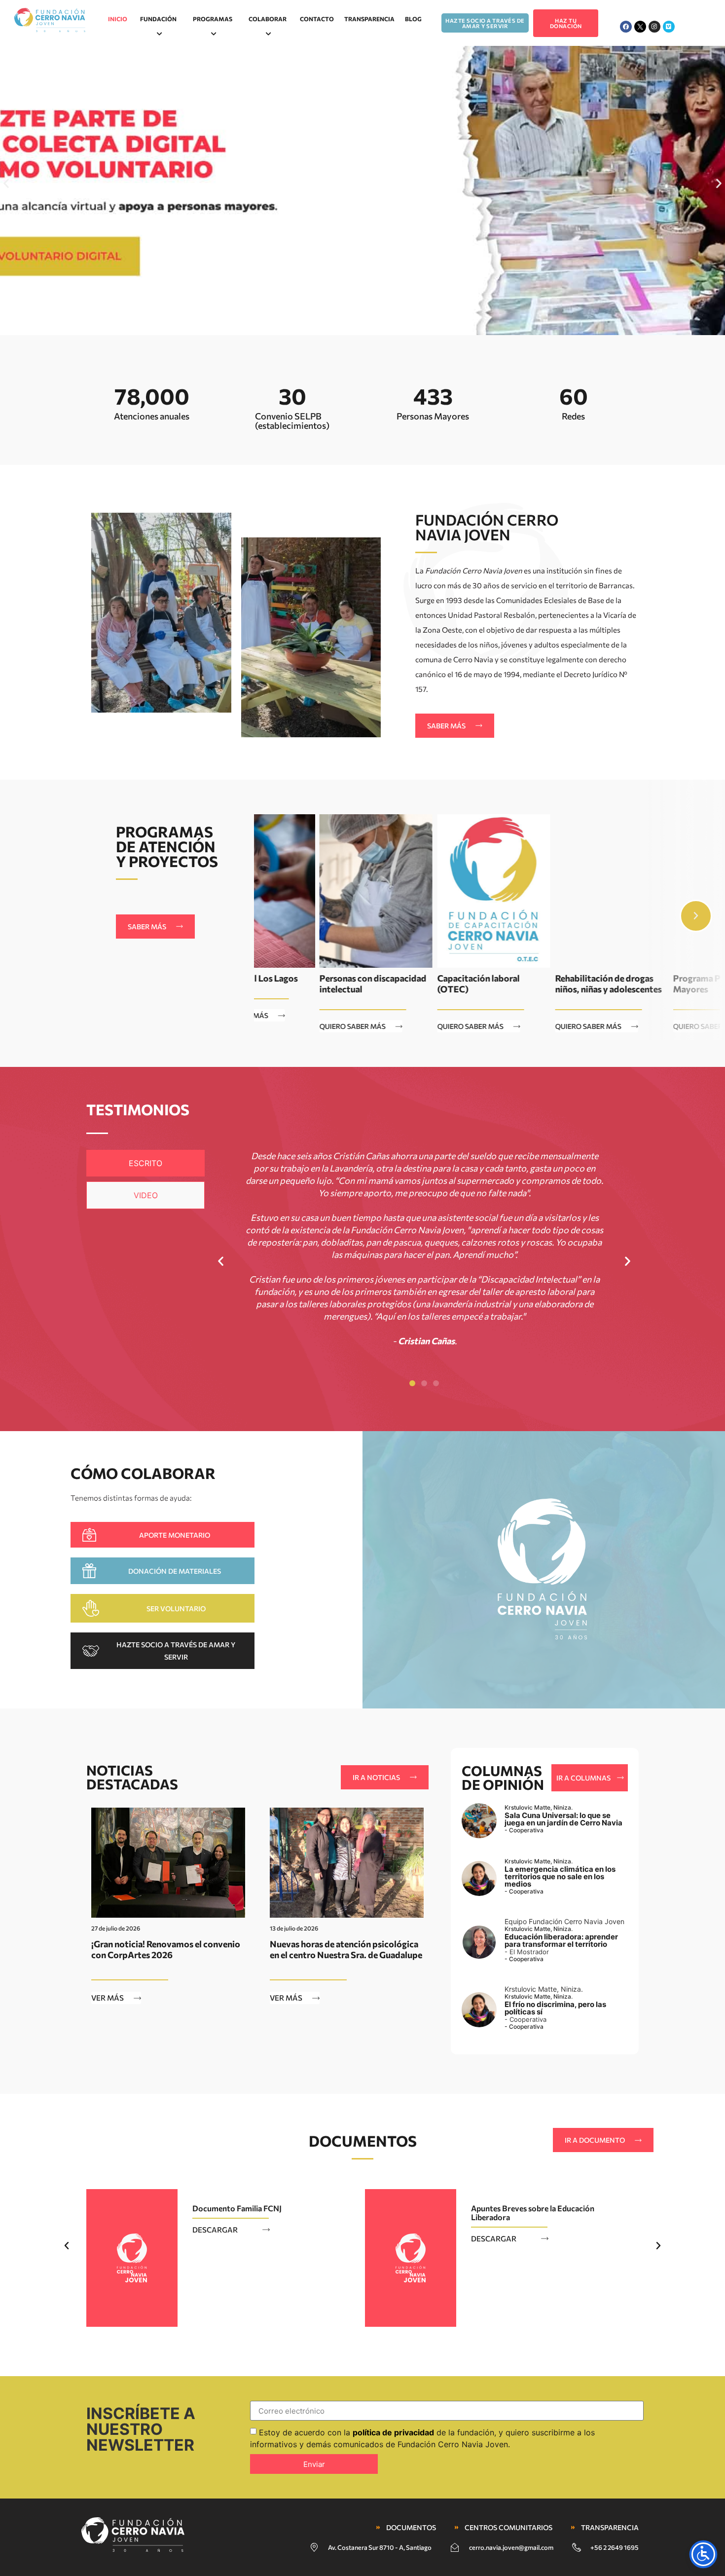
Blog (413, 19)
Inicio (118, 19)
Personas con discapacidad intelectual (308, 984)
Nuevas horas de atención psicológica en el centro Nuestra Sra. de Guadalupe (346, 1949)
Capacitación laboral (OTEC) (413, 984)
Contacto (317, 19)
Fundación (158, 19)
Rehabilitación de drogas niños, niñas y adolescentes (543, 984)
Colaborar (268, 19)
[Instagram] (654, 27)
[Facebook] (626, 27)
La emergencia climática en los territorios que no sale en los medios (560, 1876)
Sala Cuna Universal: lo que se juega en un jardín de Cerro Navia (563, 1819)
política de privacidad (393, 2432)
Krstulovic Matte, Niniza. (539, 1807)
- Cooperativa (524, 1830)
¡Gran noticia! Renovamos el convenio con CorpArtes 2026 (166, 1949)
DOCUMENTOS (363, 2140)
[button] (6, 183)
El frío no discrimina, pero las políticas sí (555, 2008)
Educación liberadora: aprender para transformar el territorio (561, 1940)
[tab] (145, 1163)
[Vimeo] (669, 27)
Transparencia (369, 19)
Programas (213, 19)
